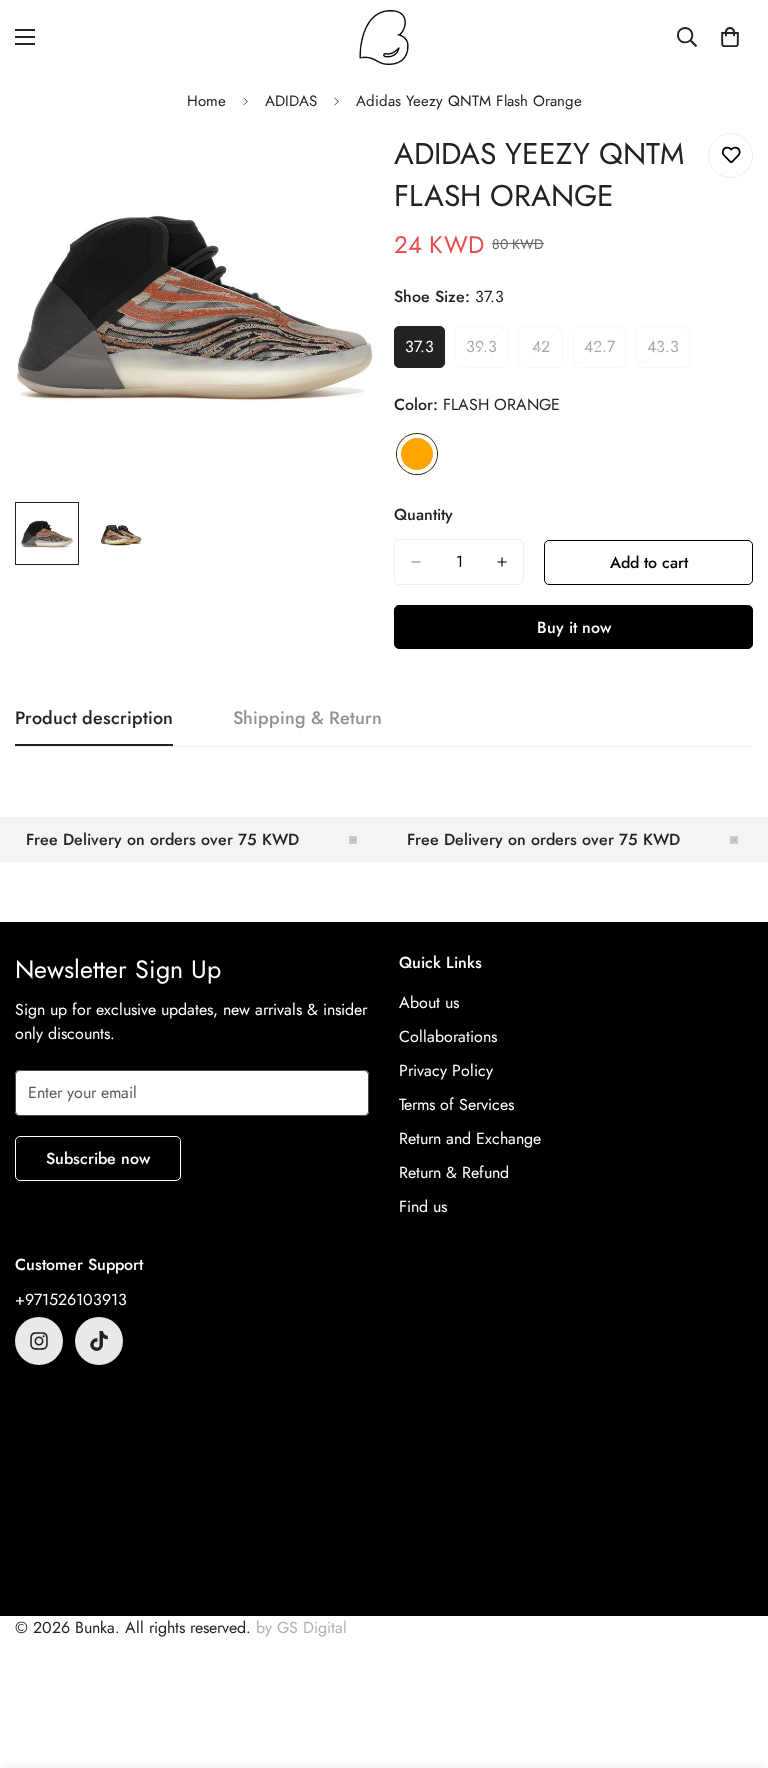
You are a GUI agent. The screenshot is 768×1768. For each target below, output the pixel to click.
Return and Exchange (470, 1138)
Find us (423, 1206)
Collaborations (448, 1036)
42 (547, 352)
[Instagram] (39, 1341)
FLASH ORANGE (417, 454)
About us (429, 1002)
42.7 (605, 352)
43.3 (668, 352)
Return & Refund (454, 1172)
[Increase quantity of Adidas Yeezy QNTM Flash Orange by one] (502, 562)
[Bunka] (384, 37)
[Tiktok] (99, 1341)
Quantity (423, 514)
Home (206, 101)
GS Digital (312, 1627)
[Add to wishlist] (730, 155)
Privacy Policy (446, 1070)
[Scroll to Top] (729, 1659)
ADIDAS (291, 101)
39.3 (487, 352)
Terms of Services (456, 1104)
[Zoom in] (331, 170)
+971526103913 (71, 1299)
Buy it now (574, 627)
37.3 (425, 352)
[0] (730, 37)
